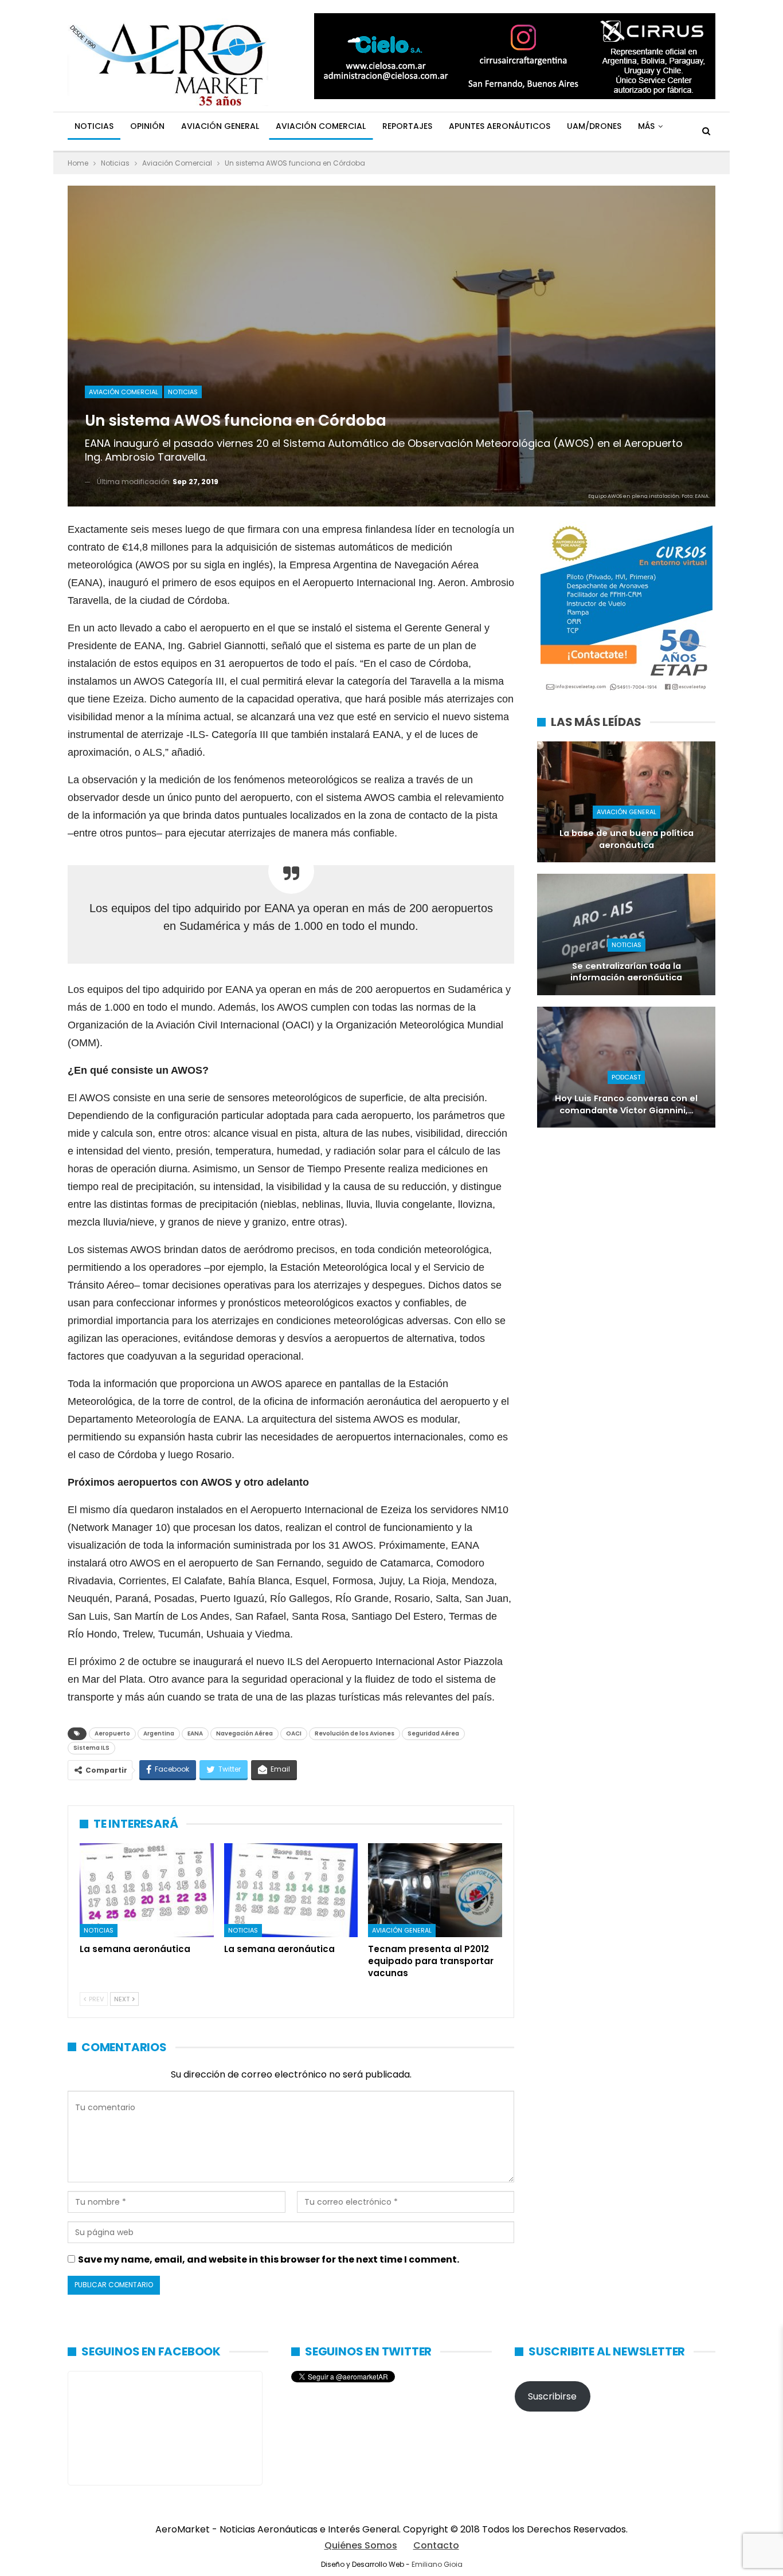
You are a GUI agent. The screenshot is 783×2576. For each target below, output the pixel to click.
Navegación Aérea (244, 1733)
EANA (195, 1733)
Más (646, 126)
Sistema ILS (91, 1748)
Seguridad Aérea (433, 1733)
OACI (294, 1733)
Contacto (436, 2545)
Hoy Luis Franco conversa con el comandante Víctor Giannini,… (626, 1104)
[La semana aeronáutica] (147, 1890)
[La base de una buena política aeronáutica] (626, 802)
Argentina (159, 1733)
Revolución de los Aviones (355, 1733)
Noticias (94, 126)
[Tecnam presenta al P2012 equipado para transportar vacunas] (435, 1890)
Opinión (147, 126)
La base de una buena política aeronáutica (627, 839)
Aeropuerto (112, 1733)
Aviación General (220, 126)
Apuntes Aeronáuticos (500, 126)
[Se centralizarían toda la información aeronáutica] (626, 934)
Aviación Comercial (321, 126)
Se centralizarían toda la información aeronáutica (626, 972)
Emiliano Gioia (437, 2564)
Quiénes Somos (361, 2545)
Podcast (626, 1077)
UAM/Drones (594, 126)
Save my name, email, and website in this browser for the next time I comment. (269, 2259)
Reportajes (407, 126)
